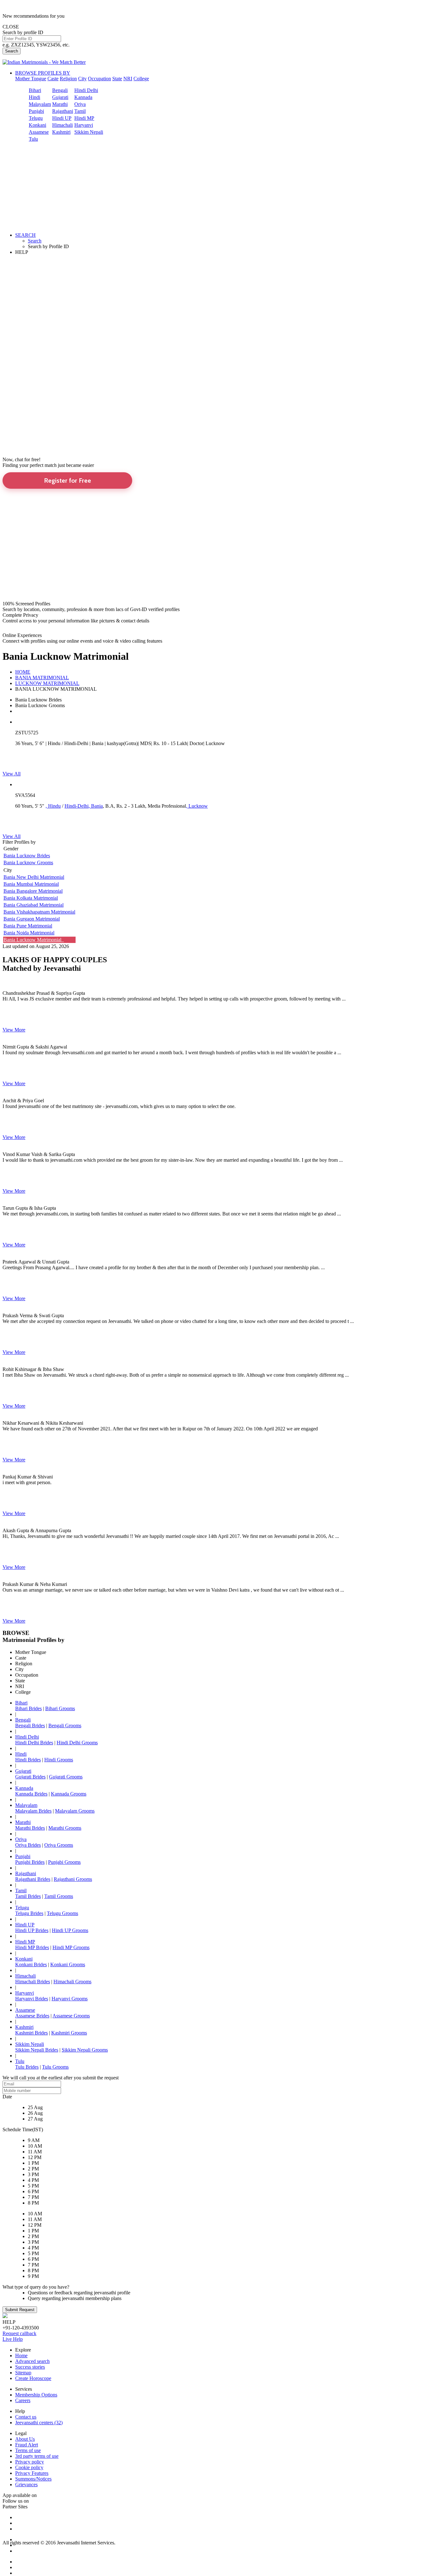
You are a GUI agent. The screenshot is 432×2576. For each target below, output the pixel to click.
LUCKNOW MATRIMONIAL (47, 683)
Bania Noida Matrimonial (29, 933)
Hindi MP (84, 118)
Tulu (33, 139)
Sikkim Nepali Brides (37, 2050)
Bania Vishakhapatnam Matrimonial (39, 912)
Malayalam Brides (33, 1811)
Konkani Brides (31, 1964)
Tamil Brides (28, 1896)
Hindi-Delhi (77, 806)
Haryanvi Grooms (70, 1999)
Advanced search (32, 2361)
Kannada (83, 97)
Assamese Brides (32, 2016)
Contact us (26, 2417)
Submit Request (20, 2310)
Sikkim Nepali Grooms (85, 2050)
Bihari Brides (28, 1708)
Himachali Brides (33, 1982)
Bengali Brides (30, 1725)
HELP (22, 252)
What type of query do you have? (36, 2287)
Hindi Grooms (59, 1760)
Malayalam (40, 104)
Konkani (37, 125)
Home (21, 2356)
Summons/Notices (33, 2479)
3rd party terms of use (37, 2456)
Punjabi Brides (30, 1862)
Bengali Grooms (65, 1725)
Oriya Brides (28, 1845)
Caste (53, 79)
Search (12, 51)
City (82, 79)
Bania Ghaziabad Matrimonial (34, 905)
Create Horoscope (33, 2378)
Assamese (39, 132)
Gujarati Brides (30, 1777)
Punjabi (36, 111)
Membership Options (36, 2395)
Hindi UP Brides (32, 1930)
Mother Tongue (31, 79)
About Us (25, 2439)
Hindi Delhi (86, 90)
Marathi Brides (30, 1828)
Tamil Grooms (59, 1896)
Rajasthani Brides (33, 1879)
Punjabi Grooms (64, 1862)
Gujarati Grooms (66, 1777)
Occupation (99, 79)
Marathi (60, 104)
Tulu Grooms (55, 2067)
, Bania (96, 806)
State (117, 79)
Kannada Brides (31, 1794)
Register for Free (68, 480)
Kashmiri (61, 132)
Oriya (80, 104)
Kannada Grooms (69, 1794)
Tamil (80, 111)
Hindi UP (62, 118)
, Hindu (53, 806)
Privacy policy (30, 2462)
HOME (23, 672)
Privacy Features (32, 2473)
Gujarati (60, 97)
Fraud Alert (27, 2445)
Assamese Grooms (71, 2016)
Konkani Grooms (68, 1964)
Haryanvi (84, 125)
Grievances (26, 2484)
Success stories (30, 2367)
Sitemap (23, 2373)
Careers (23, 2400)
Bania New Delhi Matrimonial (34, 877)
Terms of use (28, 2450)
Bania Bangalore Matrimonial (33, 891)
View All (12, 774)
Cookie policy (29, 2467)
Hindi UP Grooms (70, 1930)
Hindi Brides (28, 1760)
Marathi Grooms (65, 1828)
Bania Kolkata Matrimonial (31, 898)
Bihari (35, 90)
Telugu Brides (29, 1913)
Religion (68, 79)
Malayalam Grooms (75, 1811)
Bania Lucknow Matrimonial (34, 940)
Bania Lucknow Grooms (28, 863)
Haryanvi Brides (32, 1999)
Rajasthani (63, 111)
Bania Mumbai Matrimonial (31, 884)
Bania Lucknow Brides (27, 856)
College (141, 79)
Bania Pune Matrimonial (28, 926)
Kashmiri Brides (31, 2033)
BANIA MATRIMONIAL (42, 678)
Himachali (62, 125)
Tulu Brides (27, 2067)
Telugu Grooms (62, 1913)
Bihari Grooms (60, 1708)
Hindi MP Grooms (71, 1947)
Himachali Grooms (72, 1982)
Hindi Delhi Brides (34, 1743)
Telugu (36, 118)
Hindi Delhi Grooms (77, 1743)
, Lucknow (197, 806)
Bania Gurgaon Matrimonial (32, 919)
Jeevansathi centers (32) (39, 2423)
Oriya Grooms (59, 1845)
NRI (128, 79)
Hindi (34, 97)
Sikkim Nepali (89, 132)
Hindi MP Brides (32, 1947)
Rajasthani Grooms (73, 1879)
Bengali (60, 90)
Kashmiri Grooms (69, 2033)
